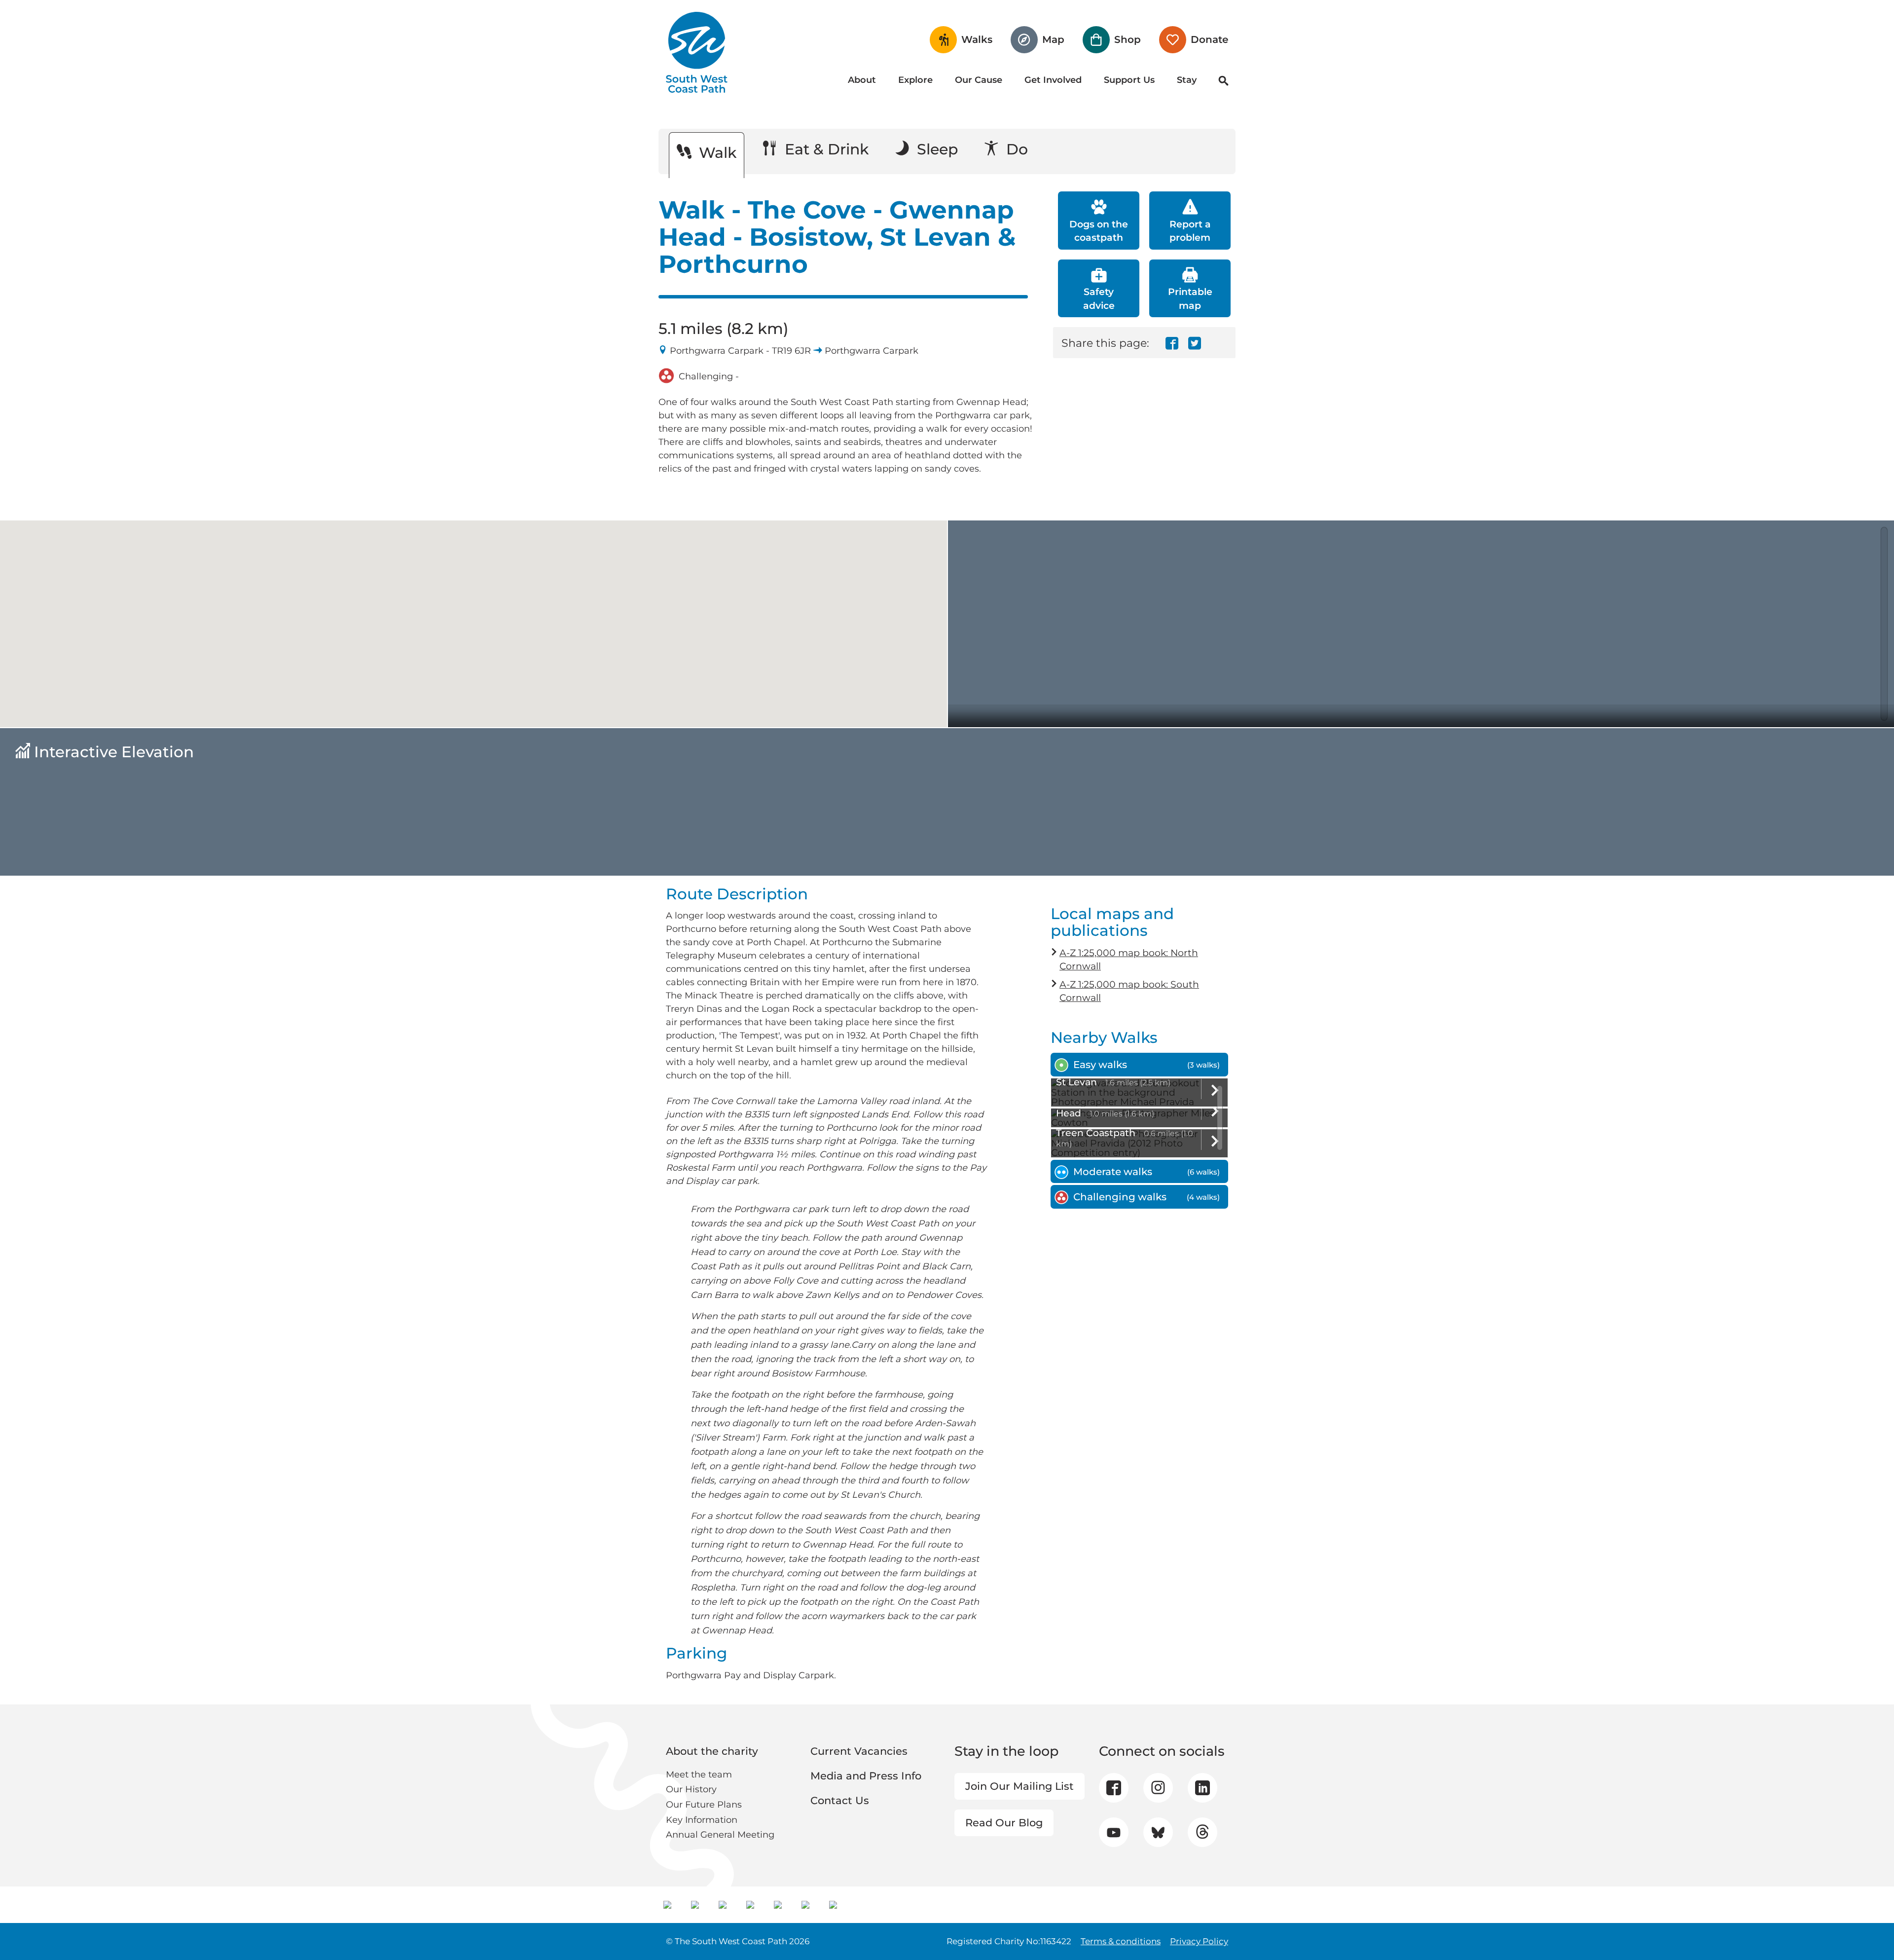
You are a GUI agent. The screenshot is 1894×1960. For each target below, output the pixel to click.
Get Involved (1053, 80)
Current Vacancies (859, 1751)
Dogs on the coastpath (1099, 231)
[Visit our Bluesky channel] (1158, 1832)
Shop (1128, 39)
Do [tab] (1015, 149)
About (862, 80)
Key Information (702, 1820)
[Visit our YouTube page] (1113, 1832)
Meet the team (699, 1775)
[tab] (1139, 1065)
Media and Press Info (866, 1776)
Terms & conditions (1121, 1941)
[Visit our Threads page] (1202, 1832)
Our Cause (979, 80)
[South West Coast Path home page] (697, 52)
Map (1053, 39)
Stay (1187, 80)
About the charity (712, 1751)
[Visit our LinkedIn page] (1202, 1788)
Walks (977, 39)
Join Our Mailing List (1020, 1786)
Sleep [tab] (935, 149)
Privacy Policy (1199, 1941)
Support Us (1129, 80)
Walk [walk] (716, 153)
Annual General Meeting (720, 1835)
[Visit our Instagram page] (1158, 1788)
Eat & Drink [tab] (825, 149)
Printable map (1190, 298)
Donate (1209, 39)
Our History (691, 1789)
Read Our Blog (1004, 1823)
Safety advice (1099, 298)
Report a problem (1190, 231)
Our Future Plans (704, 1805)
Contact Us (840, 1800)
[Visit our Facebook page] (1114, 1788)
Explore (915, 80)
